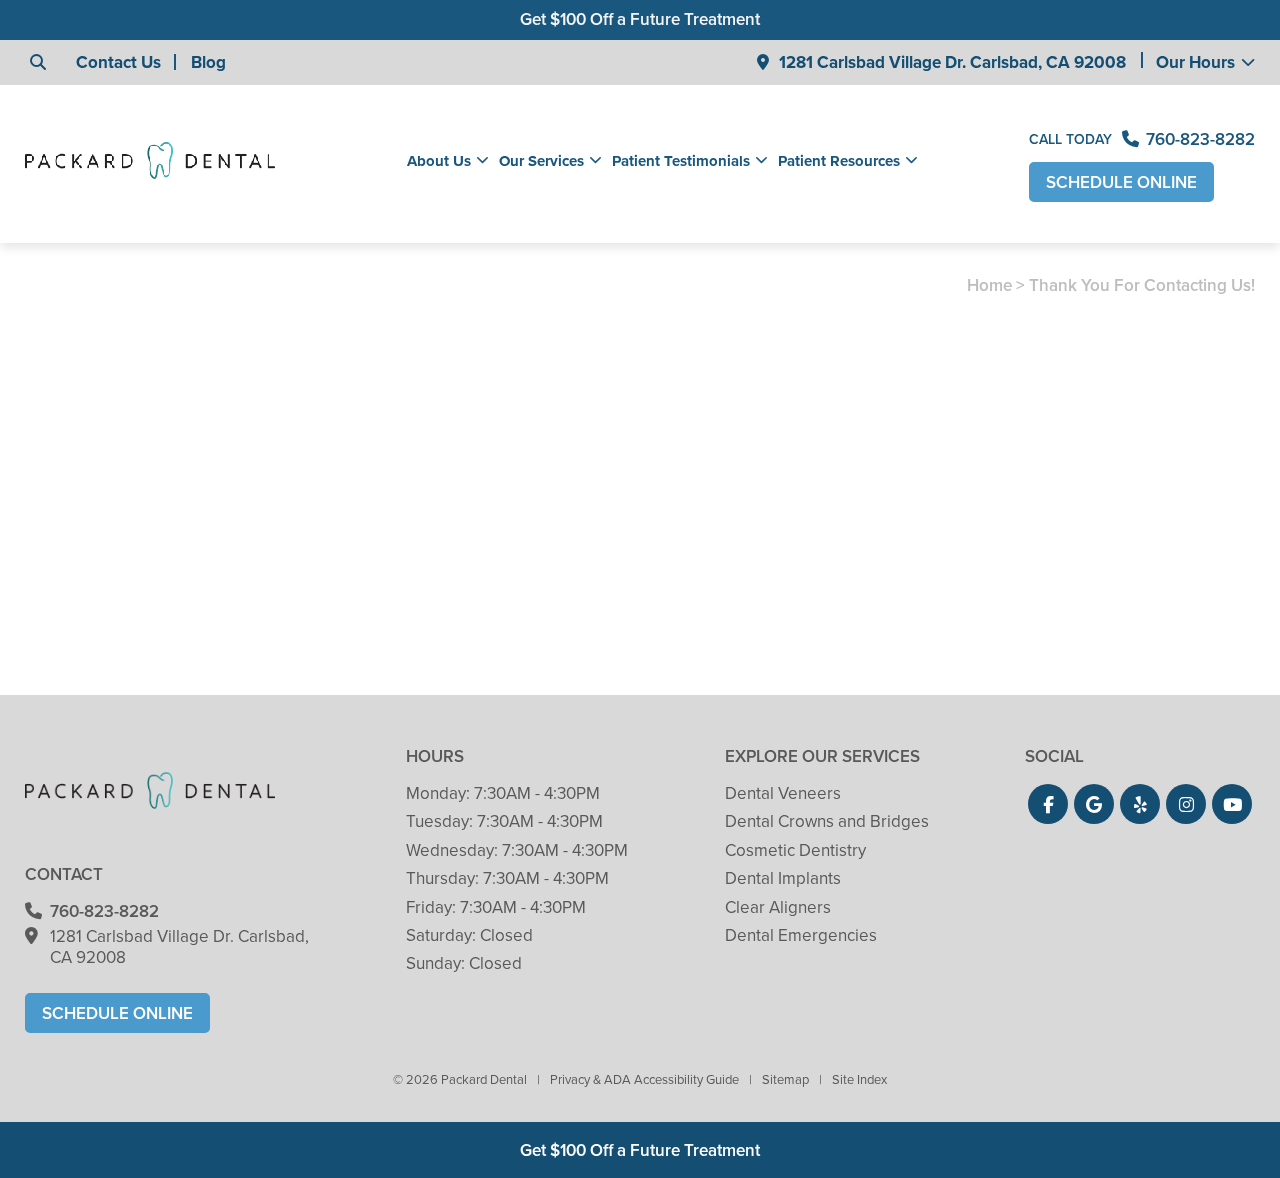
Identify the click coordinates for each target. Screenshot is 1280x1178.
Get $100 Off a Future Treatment (640, 19)
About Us (439, 161)
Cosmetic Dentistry (795, 850)
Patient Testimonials (681, 161)
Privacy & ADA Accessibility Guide (644, 1079)
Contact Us (118, 62)
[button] (1048, 804)
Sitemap (785, 1079)
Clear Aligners (778, 907)
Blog (208, 62)
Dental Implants (783, 878)
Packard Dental (313, 562)
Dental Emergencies (801, 935)
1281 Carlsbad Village (952, 62)
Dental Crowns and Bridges (827, 821)
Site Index (859, 1079)
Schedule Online (1121, 182)
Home (989, 285)
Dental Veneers (783, 793)
